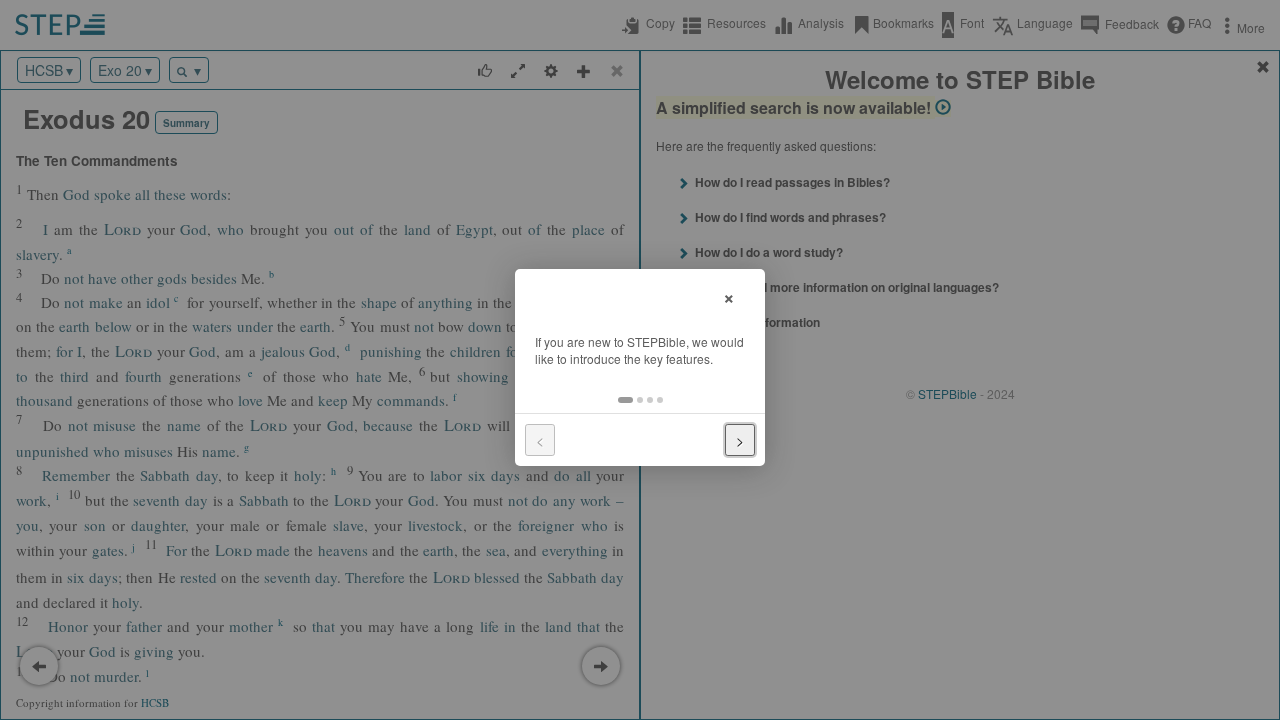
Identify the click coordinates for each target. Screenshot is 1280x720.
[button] (625, 400)
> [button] (740, 440)
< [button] (540, 440)
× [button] (729, 295)
